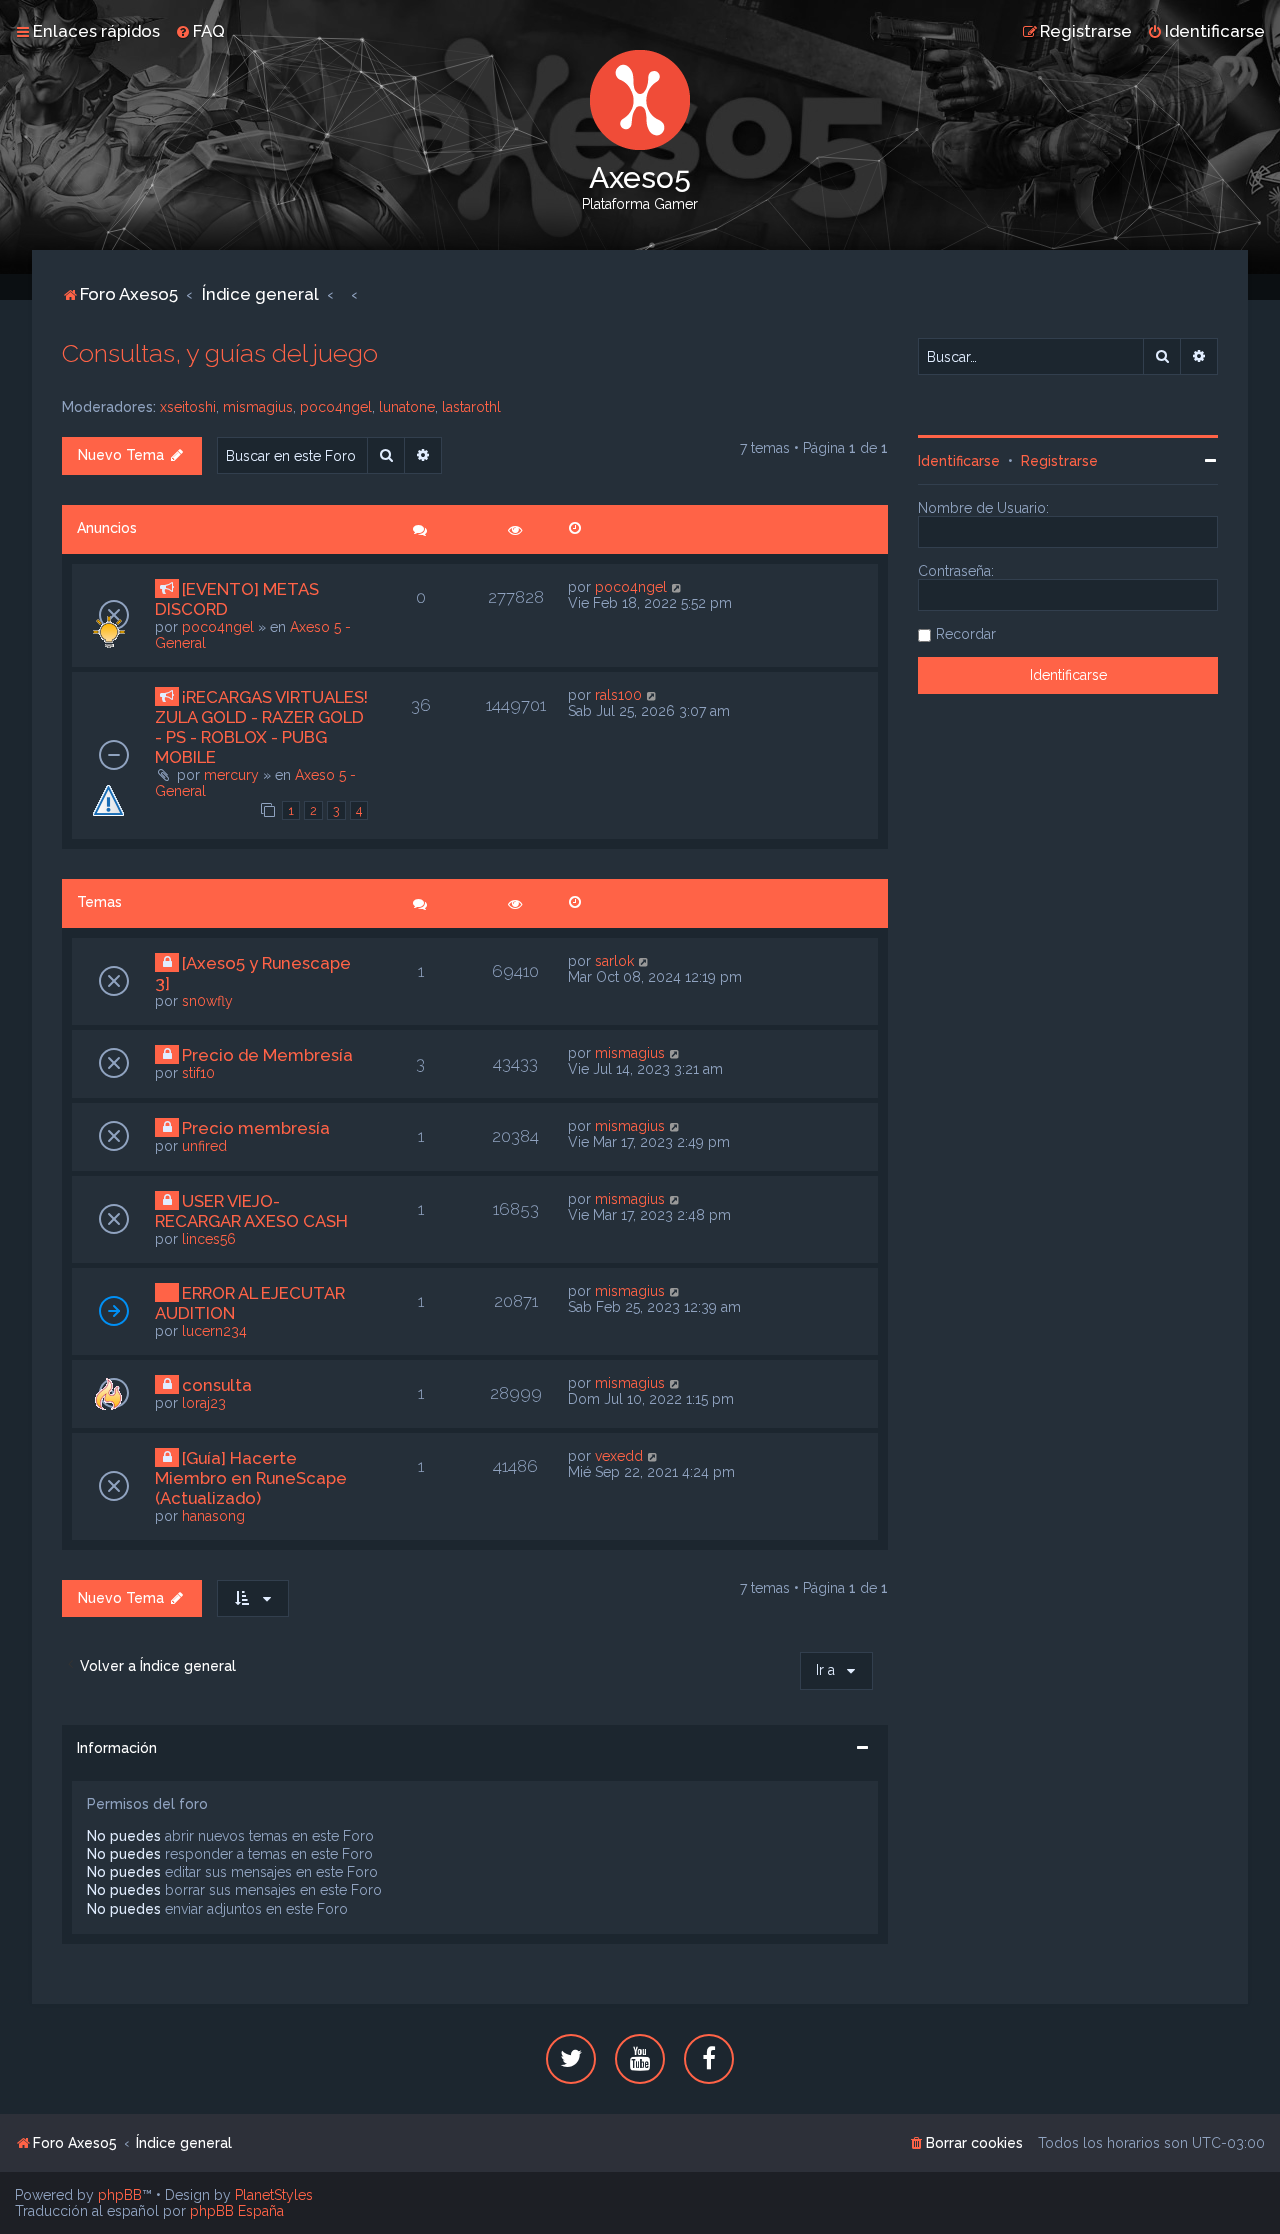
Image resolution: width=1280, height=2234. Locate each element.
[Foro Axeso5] (640, 100)
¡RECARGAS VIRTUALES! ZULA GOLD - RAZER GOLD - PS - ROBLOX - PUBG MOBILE (261, 727)
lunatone (407, 407)
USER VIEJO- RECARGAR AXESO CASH (251, 1211)
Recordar (966, 634)
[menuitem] (200, 31)
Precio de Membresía (267, 1055)
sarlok (614, 961)
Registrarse (1059, 461)
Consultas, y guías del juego (220, 353)
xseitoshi (188, 407)
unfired (204, 1146)
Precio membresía (256, 1128)
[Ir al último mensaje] (677, 587)
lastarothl (471, 407)
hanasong (213, 1516)
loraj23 (204, 1403)
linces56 (209, 1239)
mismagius (258, 407)
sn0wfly (207, 1001)
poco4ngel (336, 407)
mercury (231, 775)
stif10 (198, 1073)
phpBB (120, 2195)
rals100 (618, 695)
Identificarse (959, 461)
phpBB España (237, 2211)
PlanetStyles (274, 2195)
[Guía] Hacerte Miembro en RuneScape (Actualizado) (251, 1478)
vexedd (619, 1456)
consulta (217, 1385)
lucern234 (214, 1331)
